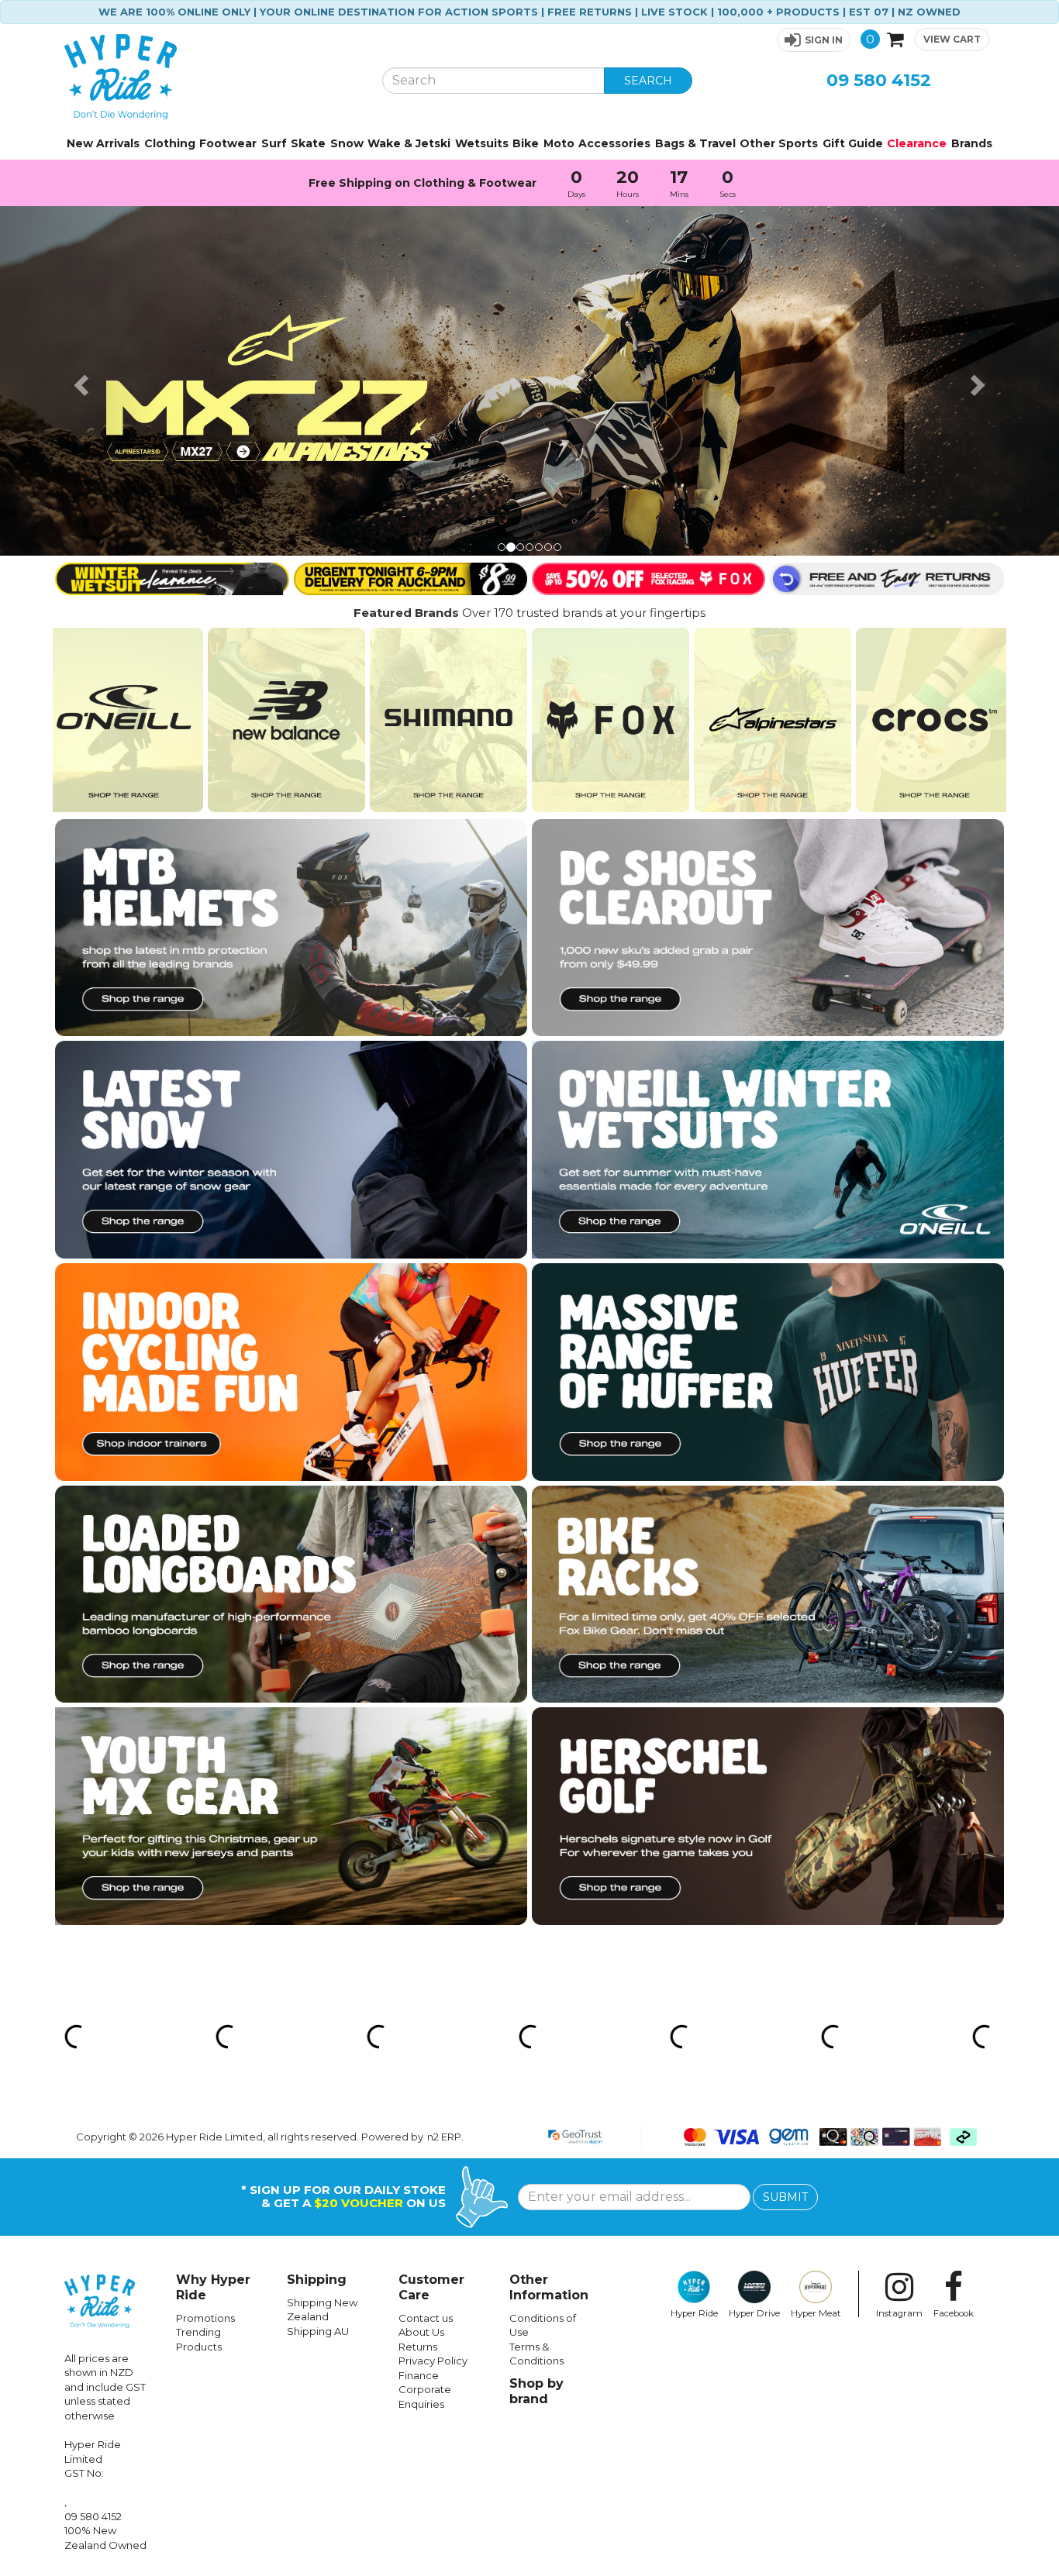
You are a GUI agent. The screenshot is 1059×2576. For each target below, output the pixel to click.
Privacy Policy (433, 2012)
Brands (972, 143)
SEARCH (648, 81)
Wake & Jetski (409, 143)
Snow (347, 143)
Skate (308, 143)
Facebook (954, 1964)
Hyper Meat (816, 1964)
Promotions (205, 1968)
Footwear (228, 143)
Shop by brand (536, 2042)
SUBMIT (785, 1848)
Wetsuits (482, 143)
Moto (559, 143)
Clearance (917, 143)
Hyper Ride (694, 1964)
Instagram (899, 1964)
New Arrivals (103, 143)
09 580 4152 (879, 80)
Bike (526, 143)
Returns (418, 1997)
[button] (814, 40)
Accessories (614, 143)
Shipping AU (318, 1982)
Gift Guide (853, 143)
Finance (419, 2027)
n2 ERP (444, 1787)
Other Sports (779, 143)
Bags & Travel (695, 143)
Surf (274, 143)
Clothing (170, 143)
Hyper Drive (754, 1964)
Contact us (426, 1968)
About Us (421, 1983)
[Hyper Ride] (212, 77)
